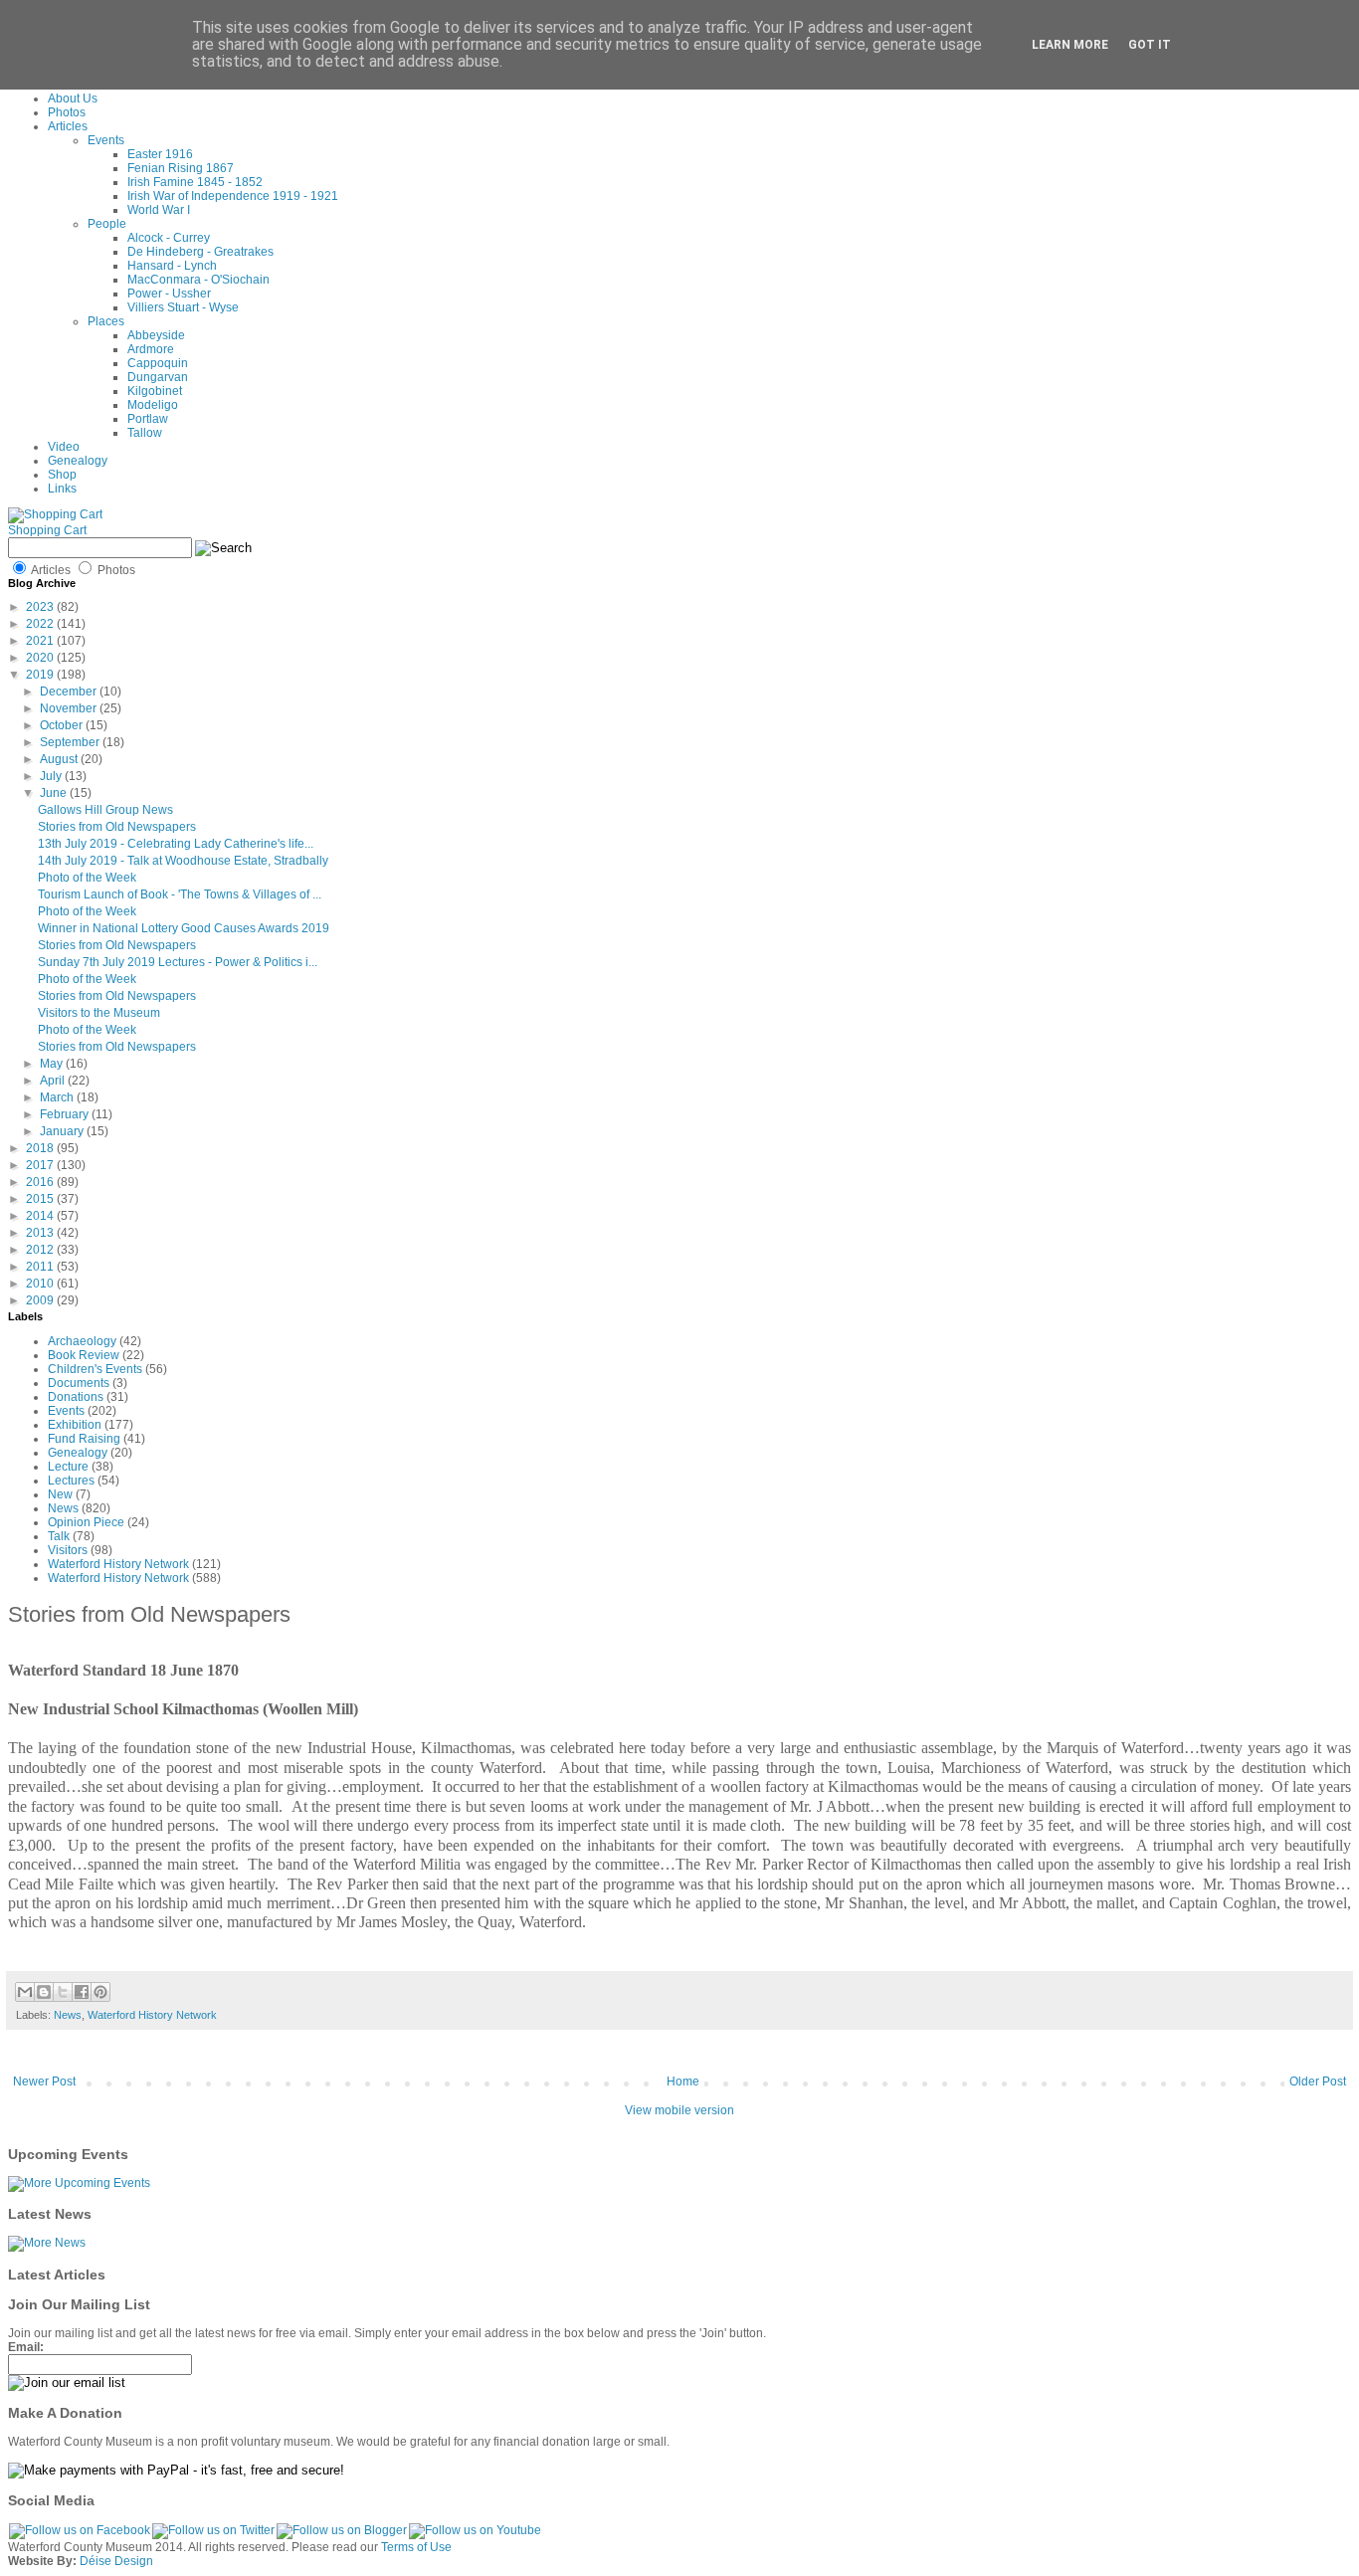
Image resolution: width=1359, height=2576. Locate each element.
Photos (67, 112)
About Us (73, 99)
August (60, 759)
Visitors (68, 1550)
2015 (41, 1199)
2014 (41, 1216)
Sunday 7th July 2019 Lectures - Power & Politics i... (178, 962)
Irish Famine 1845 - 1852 (195, 182)
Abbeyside (156, 335)
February (66, 1114)
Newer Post (44, 2081)
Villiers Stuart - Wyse (183, 307)
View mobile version (679, 2110)
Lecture (68, 1467)
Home (683, 2081)
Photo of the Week (87, 878)
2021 (41, 641)
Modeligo (153, 405)
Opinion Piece (86, 1522)
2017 (41, 1165)
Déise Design (116, 2561)
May (53, 1064)
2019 (41, 675)
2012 (41, 1250)
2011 (41, 1267)
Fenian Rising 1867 (181, 168)
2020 (41, 658)
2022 (41, 624)
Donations (76, 1397)
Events (106, 140)
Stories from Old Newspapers (117, 827)
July (52, 776)
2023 (41, 607)
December (70, 692)
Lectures (71, 1481)
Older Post (1318, 2081)
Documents (79, 1383)
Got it (1150, 45)
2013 (41, 1233)
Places (106, 321)
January (63, 1131)
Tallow (145, 433)
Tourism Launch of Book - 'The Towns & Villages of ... (180, 894)
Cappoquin (158, 363)
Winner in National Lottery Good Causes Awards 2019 (184, 928)
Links (62, 489)
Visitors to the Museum (99, 1013)
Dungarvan (158, 377)
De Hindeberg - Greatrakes (200, 252)
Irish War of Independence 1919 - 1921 (233, 196)
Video (64, 447)
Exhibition (75, 1425)
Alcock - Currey (169, 238)
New (60, 1494)
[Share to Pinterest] (100, 1992)
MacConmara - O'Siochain (198, 280)
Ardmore (151, 349)
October (63, 725)
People (107, 224)
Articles (68, 126)
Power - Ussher (169, 294)
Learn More (1070, 45)
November (70, 708)
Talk (59, 1536)
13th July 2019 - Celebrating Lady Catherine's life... (176, 844)
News (63, 1508)
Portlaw (148, 419)
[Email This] (25, 1992)
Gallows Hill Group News (105, 810)
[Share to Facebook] (82, 1992)
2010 (41, 1284)
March (58, 1097)
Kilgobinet (155, 391)
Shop (62, 475)
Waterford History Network (118, 1564)
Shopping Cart (47, 530)
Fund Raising (84, 1439)
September (71, 742)
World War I (159, 210)
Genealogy (78, 461)
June (55, 793)
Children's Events (95, 1369)
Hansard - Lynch (172, 266)
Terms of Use (416, 2547)
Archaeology (82, 1341)
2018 (41, 1148)
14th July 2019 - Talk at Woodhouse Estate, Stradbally (183, 861)
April (54, 1081)
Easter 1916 (160, 154)
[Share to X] (63, 1992)
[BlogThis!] (44, 1992)
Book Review (84, 1355)
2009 (41, 1300)
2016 (41, 1182)
